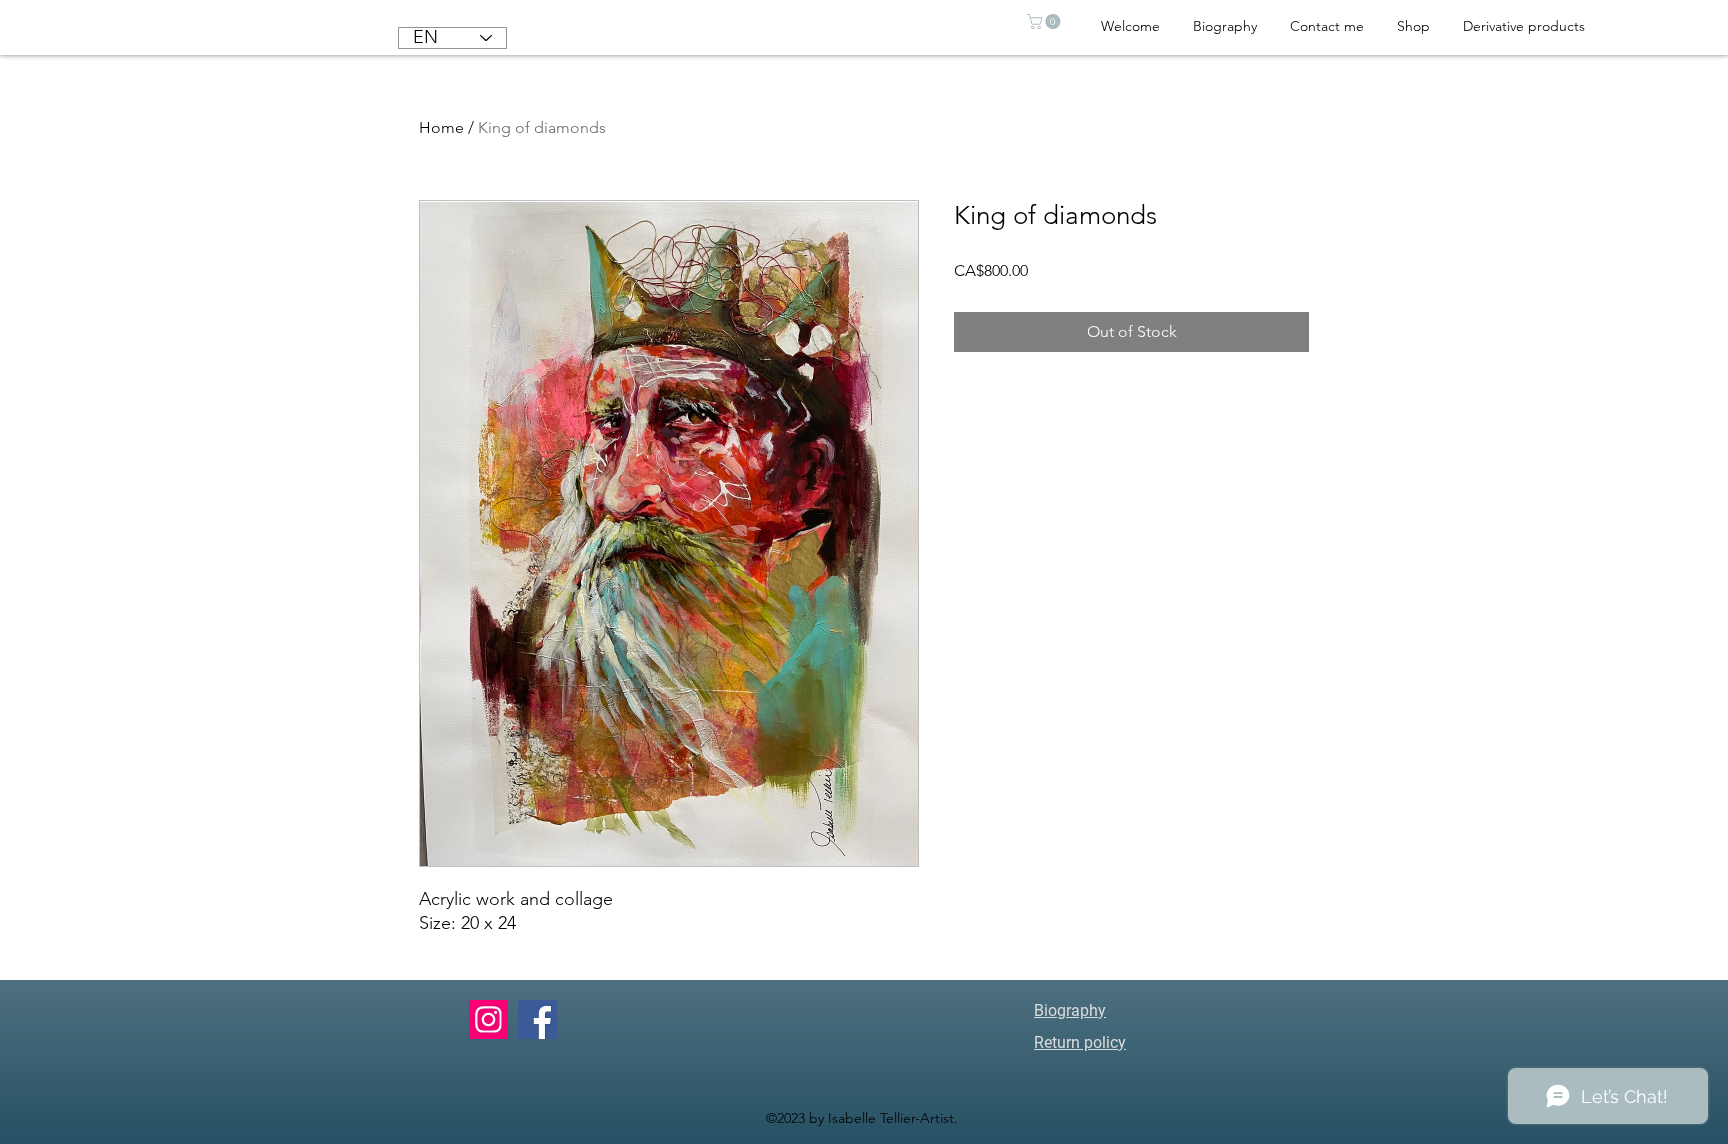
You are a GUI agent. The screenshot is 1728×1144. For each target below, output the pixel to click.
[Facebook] (537, 1019)
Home (441, 127)
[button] (1045, 21)
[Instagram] (488, 1019)
